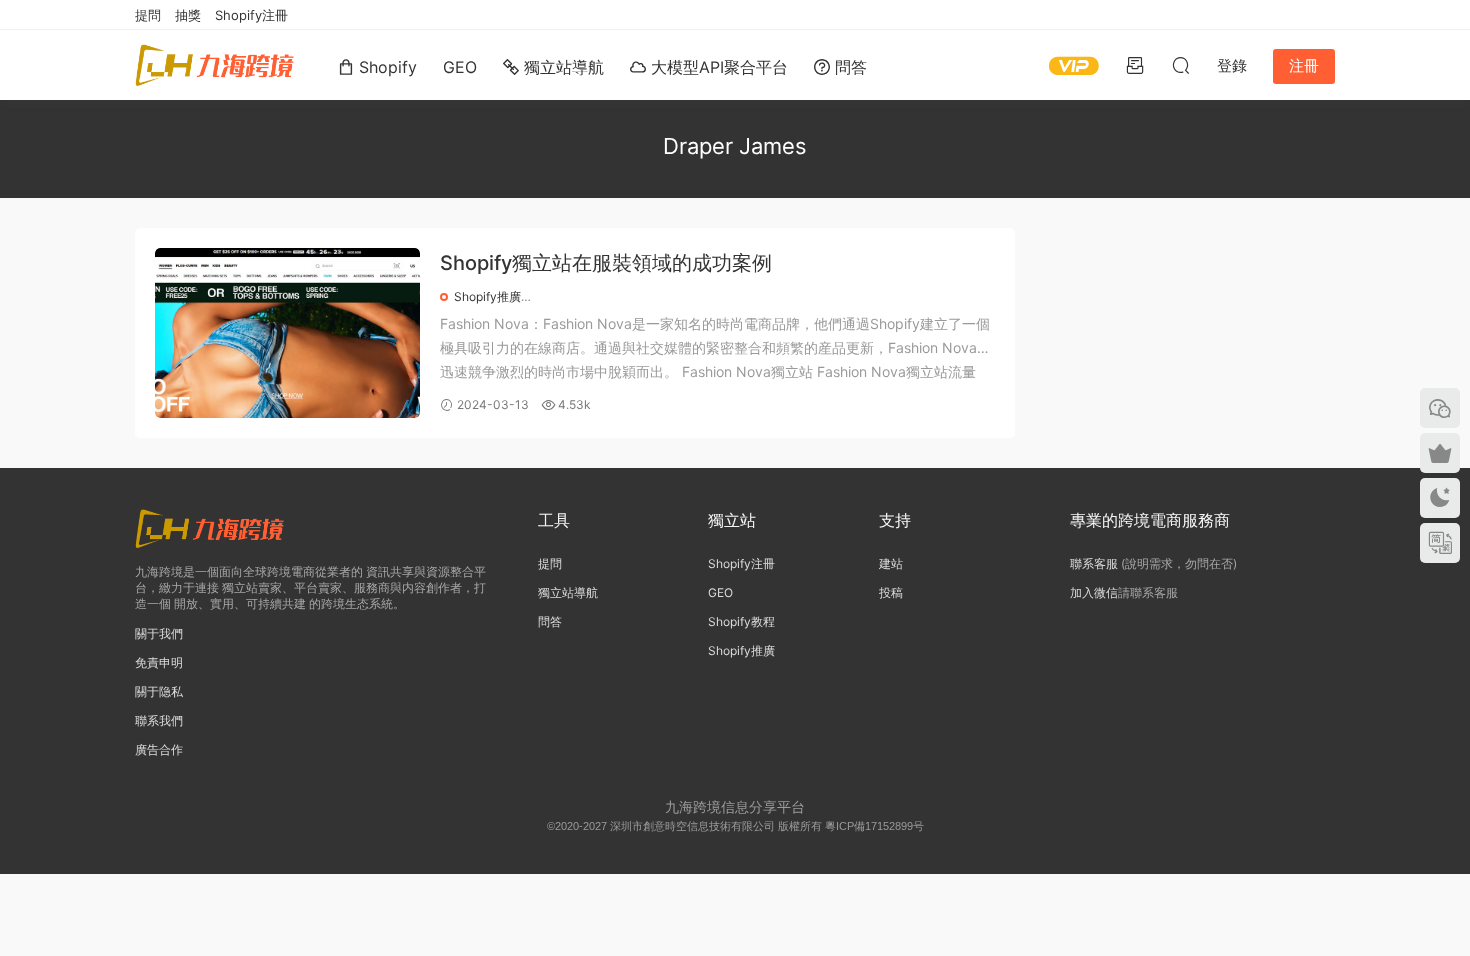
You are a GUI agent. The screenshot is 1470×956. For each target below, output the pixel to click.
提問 (148, 15)
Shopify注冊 (251, 15)
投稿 (891, 592)
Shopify (385, 67)
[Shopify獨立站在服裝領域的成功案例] (287, 333)
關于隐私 (159, 691)
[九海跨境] (215, 65)
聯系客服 (1094, 563)
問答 (848, 67)
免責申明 (159, 662)
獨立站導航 (561, 67)
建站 (891, 563)
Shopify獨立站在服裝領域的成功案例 (606, 263)
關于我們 (159, 633)
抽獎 (188, 15)
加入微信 (1094, 592)
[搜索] (1181, 65)
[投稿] (1135, 65)
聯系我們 (159, 720)
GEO (460, 67)
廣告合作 (159, 749)
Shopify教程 (741, 621)
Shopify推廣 (487, 296)
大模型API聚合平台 (717, 67)
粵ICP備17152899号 (874, 826)
